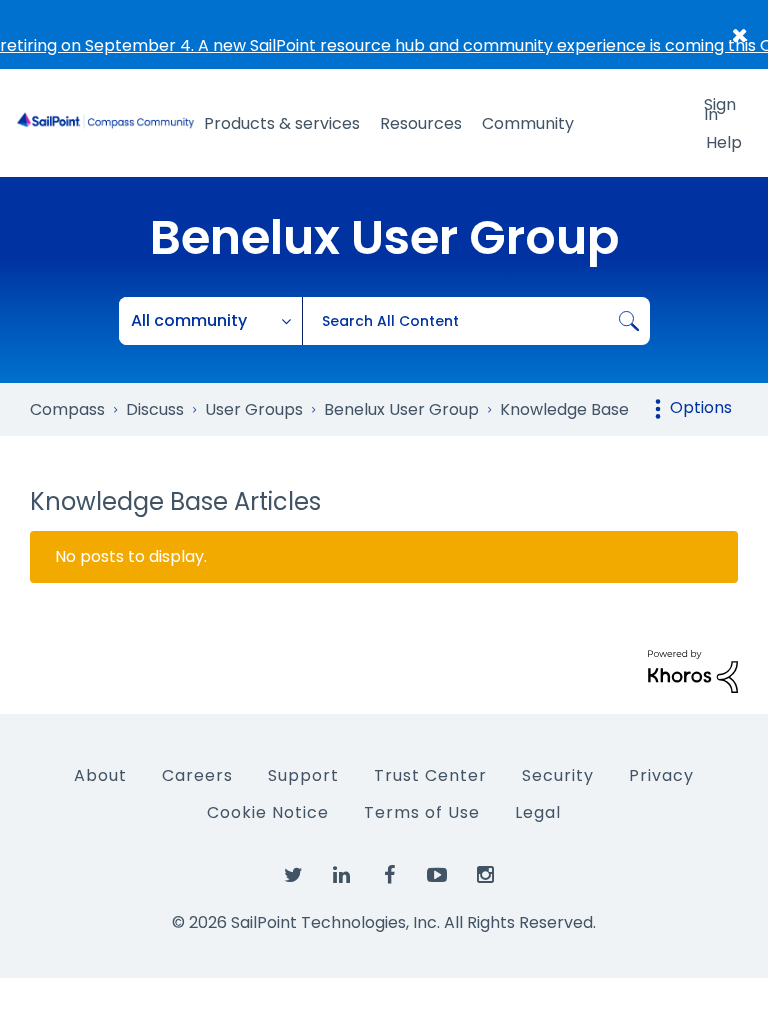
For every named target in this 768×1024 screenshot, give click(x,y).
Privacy (661, 775)
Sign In (720, 108)
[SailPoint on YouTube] (437, 876)
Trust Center (430, 775)
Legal (538, 812)
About (100, 775)
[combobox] (476, 321)
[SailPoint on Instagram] (485, 876)
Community (528, 123)
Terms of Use (422, 812)
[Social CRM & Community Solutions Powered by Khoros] (693, 670)
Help (724, 142)
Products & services (282, 123)
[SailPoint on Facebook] (389, 876)
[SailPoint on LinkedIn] (341, 876)
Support (303, 775)
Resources (421, 123)
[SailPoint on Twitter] (293, 876)
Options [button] (701, 407)
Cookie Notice (268, 812)
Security (558, 775)
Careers (197, 775)
